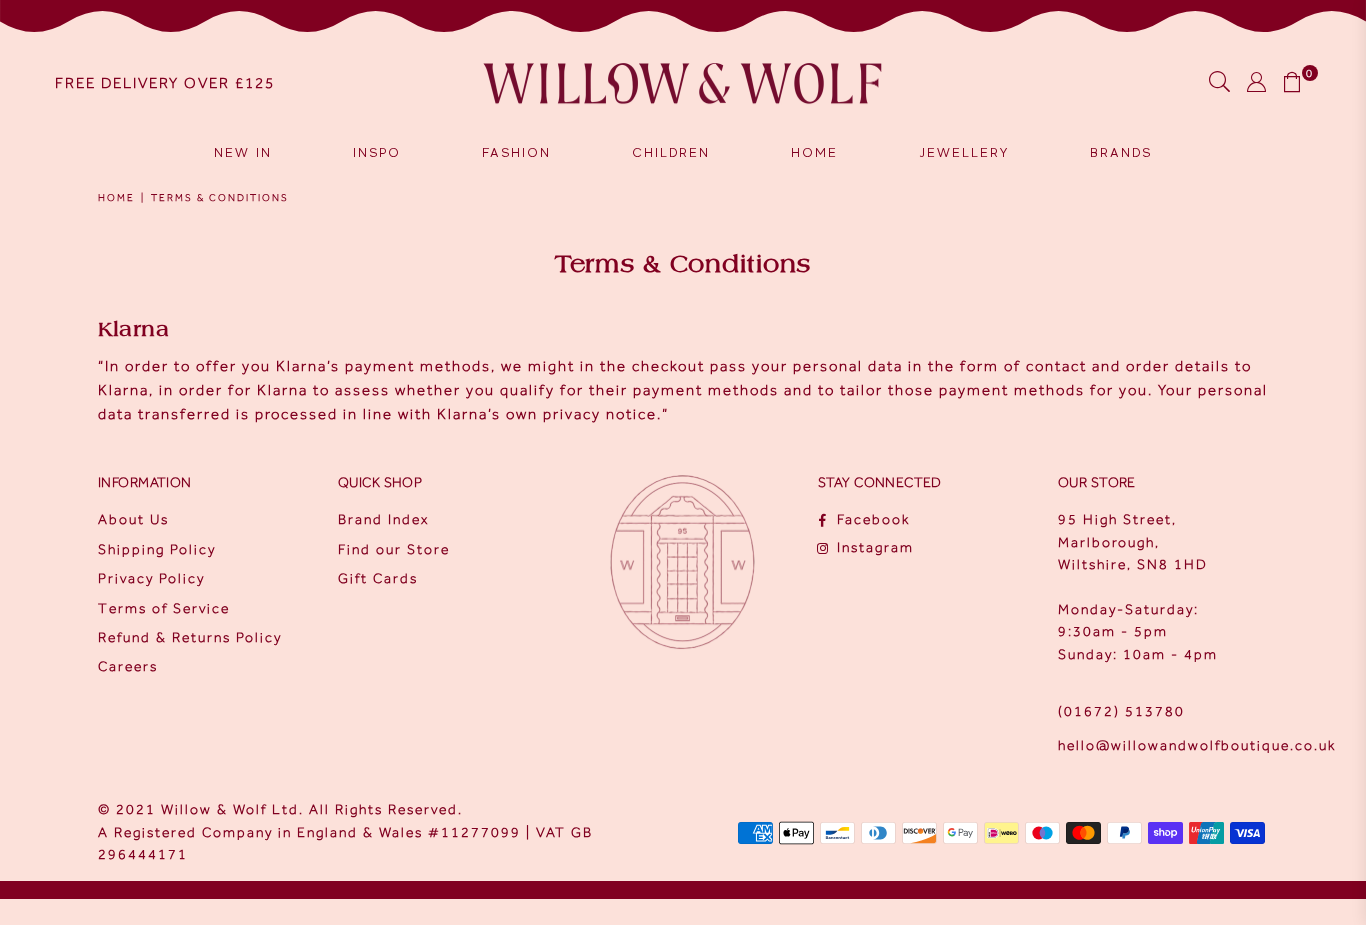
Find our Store (394, 549)
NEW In (243, 152)
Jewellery (964, 152)
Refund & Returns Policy (190, 637)
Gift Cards (378, 578)
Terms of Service (164, 608)
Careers (128, 666)
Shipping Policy (157, 549)
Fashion (516, 152)
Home (814, 152)
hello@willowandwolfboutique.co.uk (1197, 745)
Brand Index (383, 519)
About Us (133, 519)
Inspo (377, 152)
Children (671, 152)
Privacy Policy (151, 578)
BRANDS (1121, 152)
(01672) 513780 (1121, 711)
